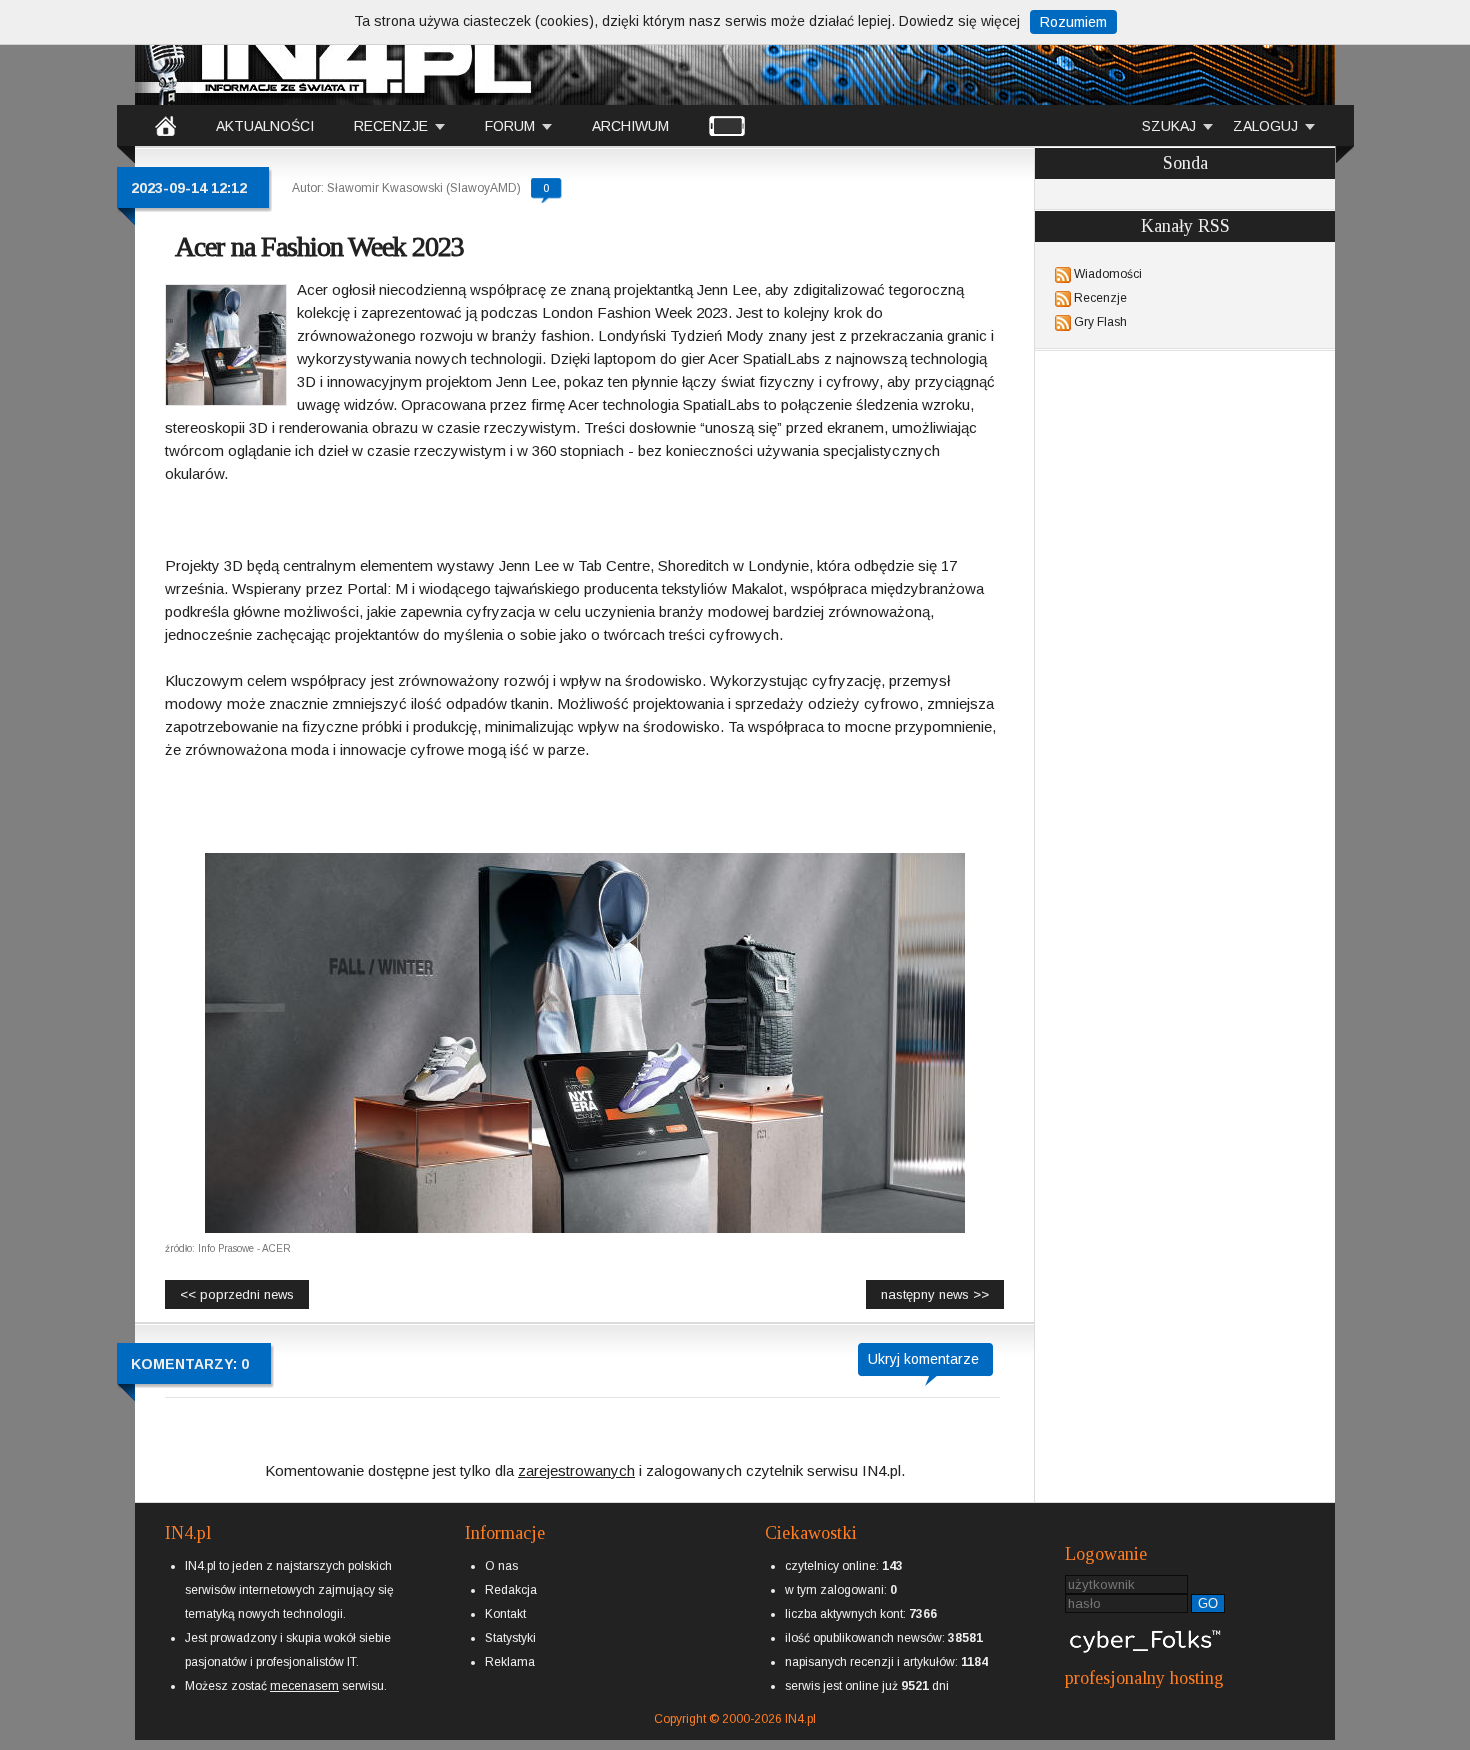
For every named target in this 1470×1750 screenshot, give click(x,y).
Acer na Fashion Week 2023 (319, 246)
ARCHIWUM (630, 126)
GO (1208, 1603)
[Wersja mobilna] (727, 125)
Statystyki (510, 1638)
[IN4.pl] (165, 125)
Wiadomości (1108, 274)
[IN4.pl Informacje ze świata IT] (335, 54)
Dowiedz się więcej (959, 21)
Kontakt (505, 1614)
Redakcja (511, 1590)
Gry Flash (1100, 322)
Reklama (510, 1662)
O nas (501, 1566)
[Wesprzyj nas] (304, 1670)
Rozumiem (1073, 22)
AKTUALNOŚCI (265, 126)
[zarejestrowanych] (576, 1453)
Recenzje (1100, 298)
